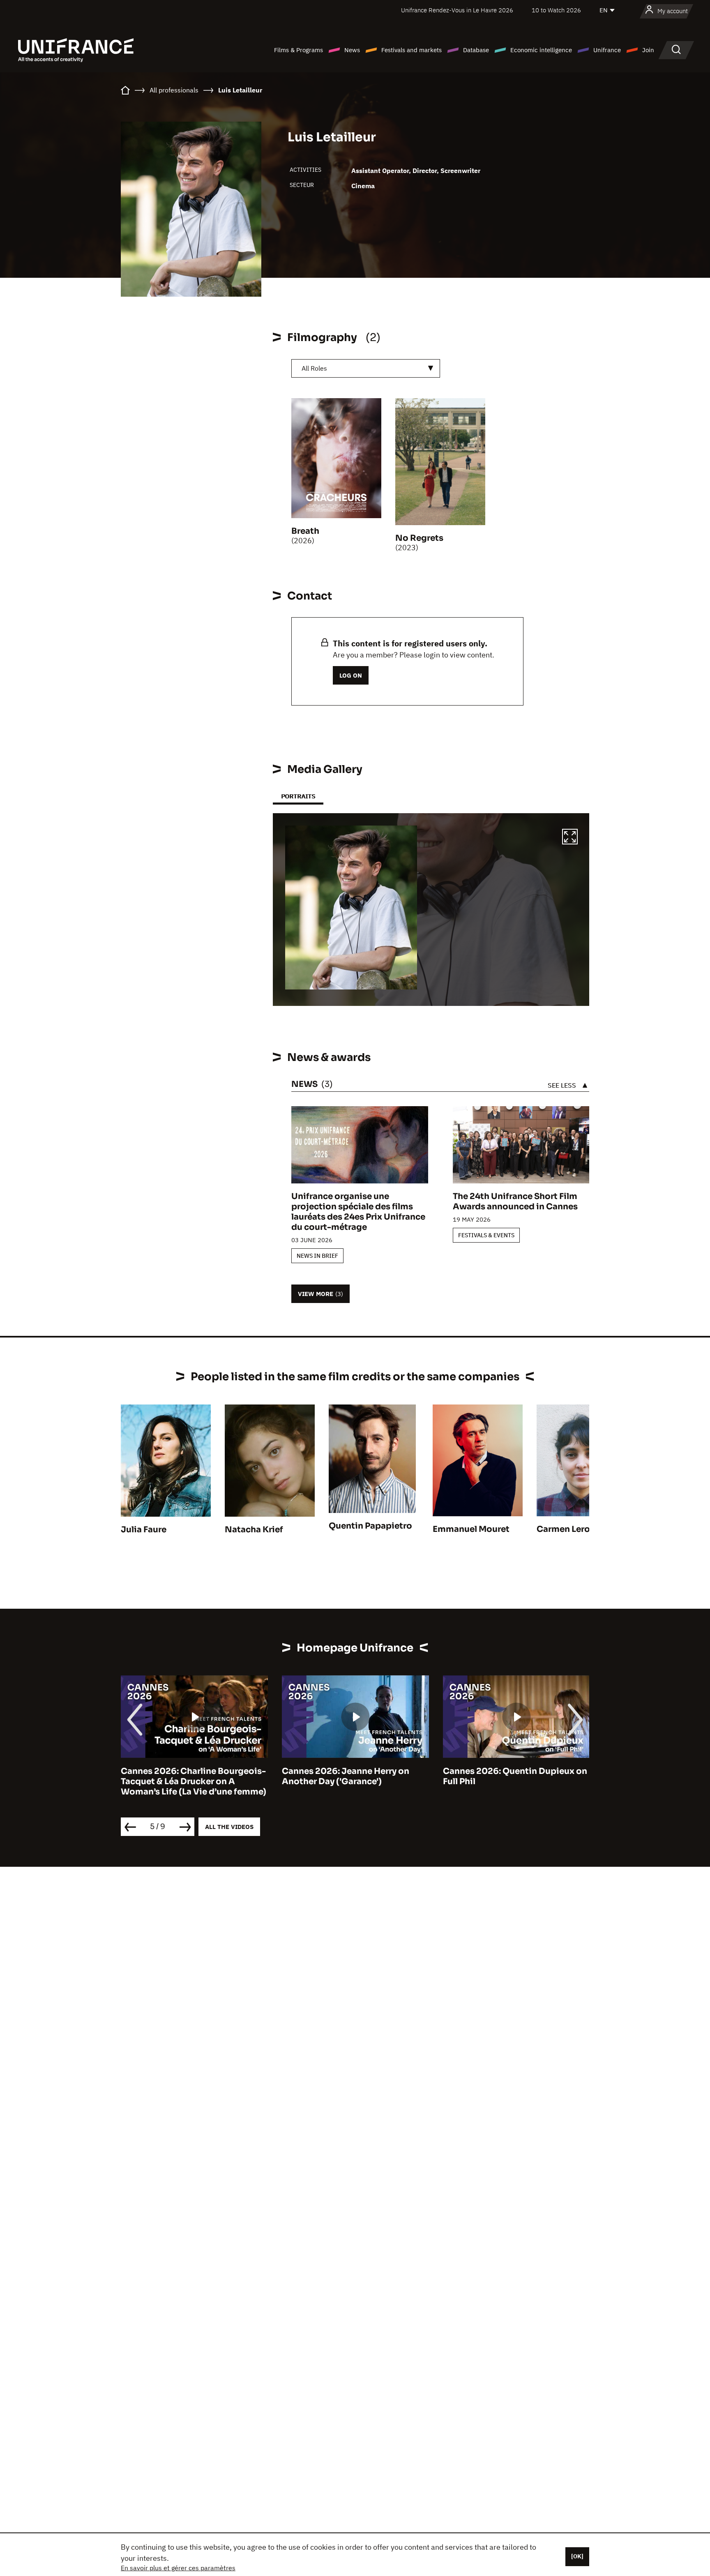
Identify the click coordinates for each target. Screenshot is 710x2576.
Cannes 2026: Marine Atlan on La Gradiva (512, 1776)
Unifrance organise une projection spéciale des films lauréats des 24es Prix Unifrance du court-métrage (358, 1212)
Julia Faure (144, 1530)
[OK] (577, 2556)
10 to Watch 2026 (556, 10)
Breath (305, 531)
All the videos (229, 1827)
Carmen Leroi (565, 1529)
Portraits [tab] (298, 796)
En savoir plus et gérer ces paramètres (178, 2568)
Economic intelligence (541, 50)
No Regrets (419, 538)
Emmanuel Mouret (471, 1529)
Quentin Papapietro (370, 1526)
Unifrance (607, 50)
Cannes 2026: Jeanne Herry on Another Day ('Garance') (184, 1776)
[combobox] (366, 368)
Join (648, 50)
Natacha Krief (254, 1530)
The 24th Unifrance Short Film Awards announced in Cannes (515, 1202)
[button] (570, 838)
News (352, 50)
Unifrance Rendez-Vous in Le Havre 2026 (457, 10)
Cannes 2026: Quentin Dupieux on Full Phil (354, 1776)
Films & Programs (299, 50)
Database (476, 50)
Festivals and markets (411, 50)
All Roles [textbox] (314, 368)
